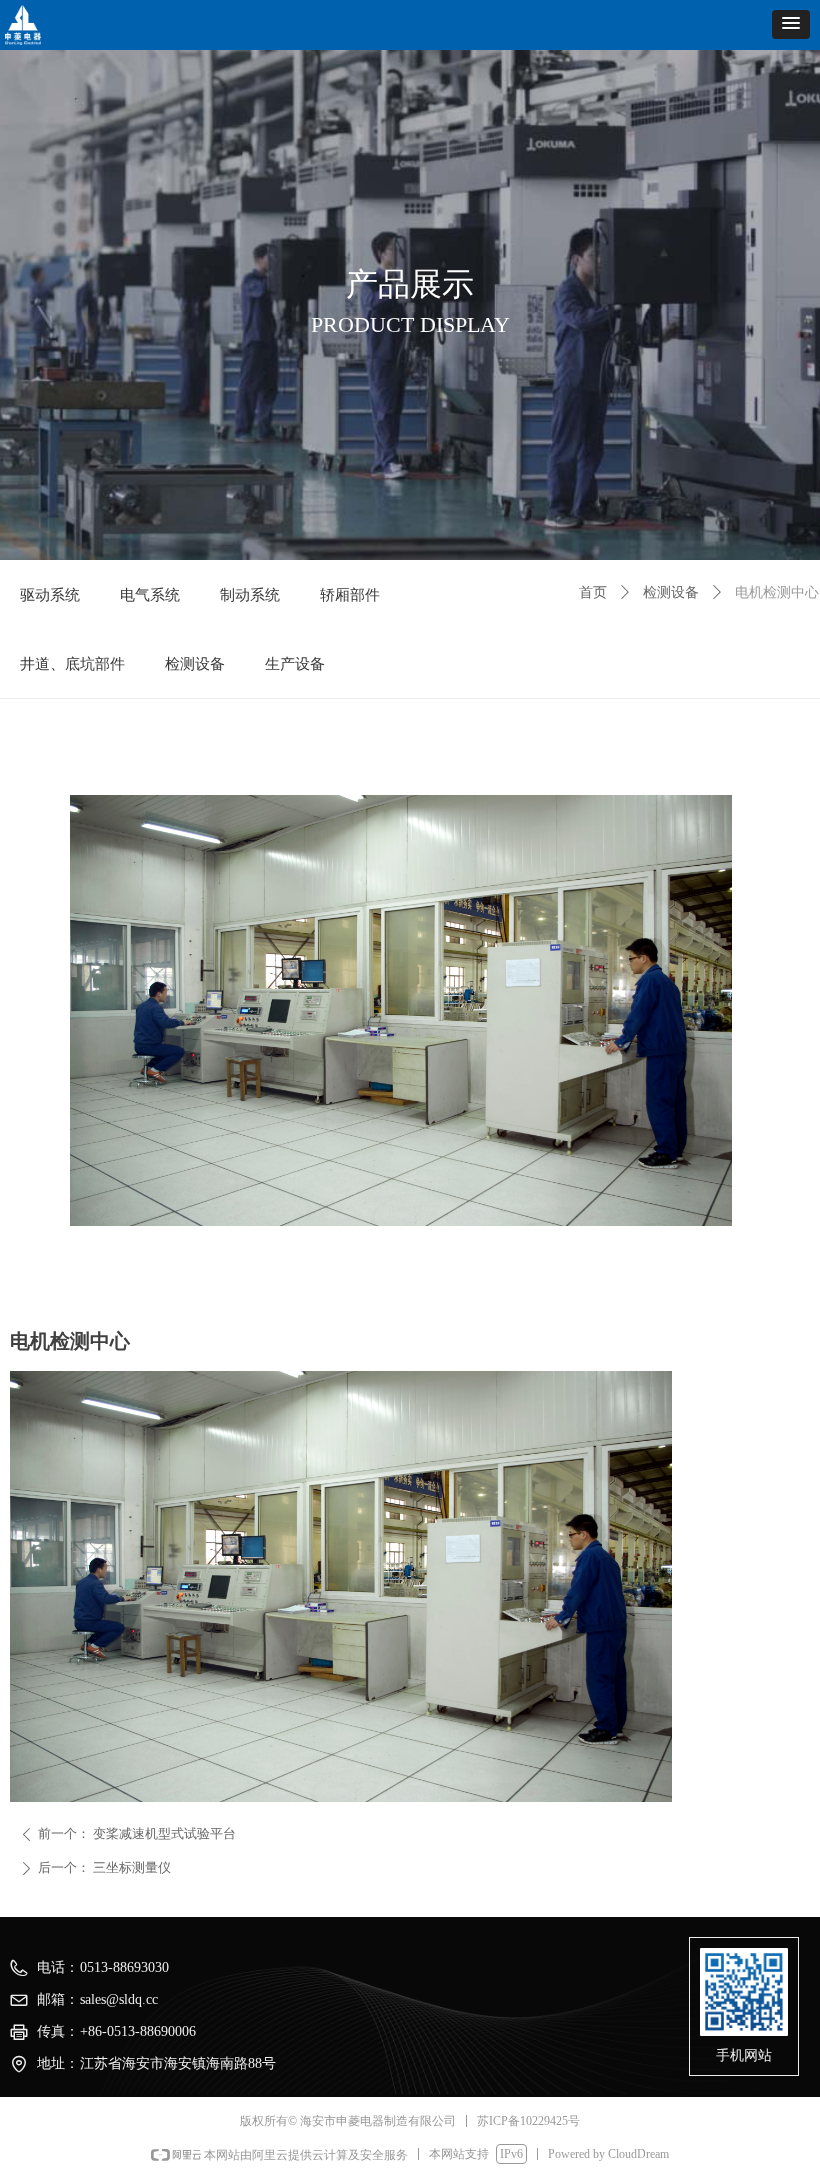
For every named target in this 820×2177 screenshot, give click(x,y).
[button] (791, 24)
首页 (593, 592)
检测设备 (671, 592)
